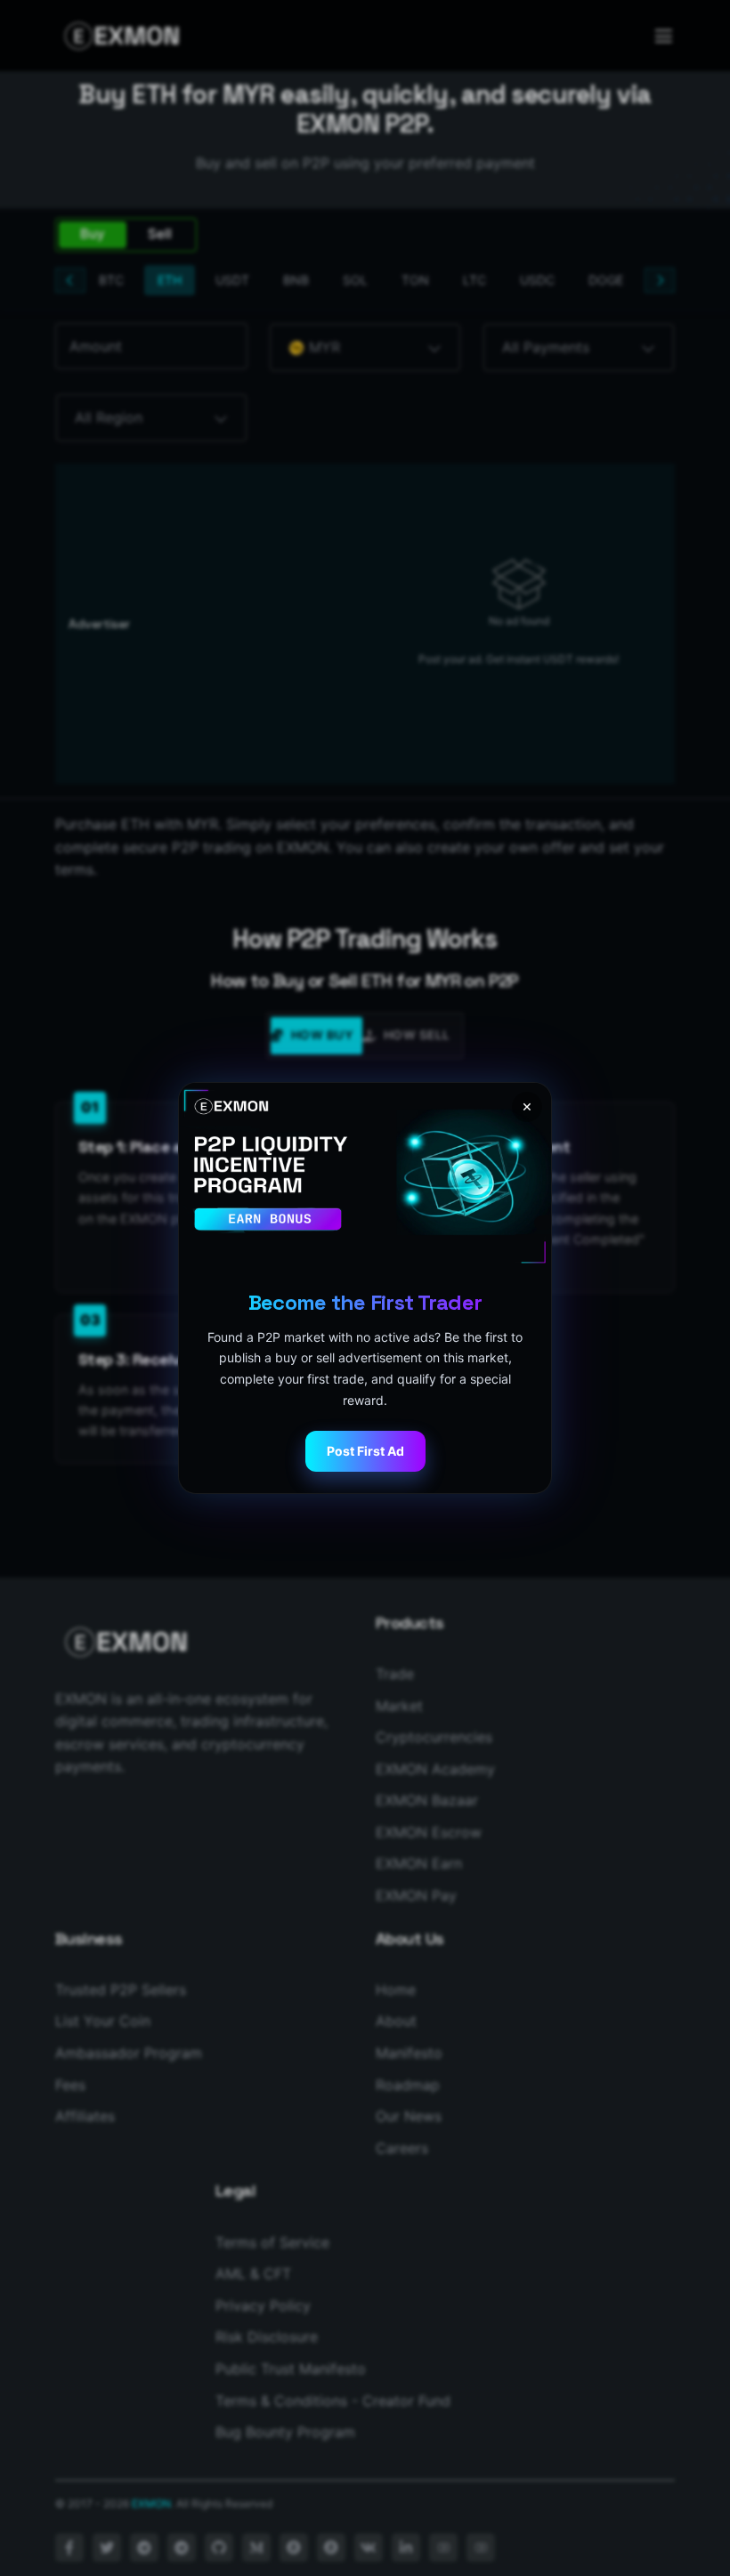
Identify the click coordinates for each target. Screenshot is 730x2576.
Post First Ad (365, 1451)
